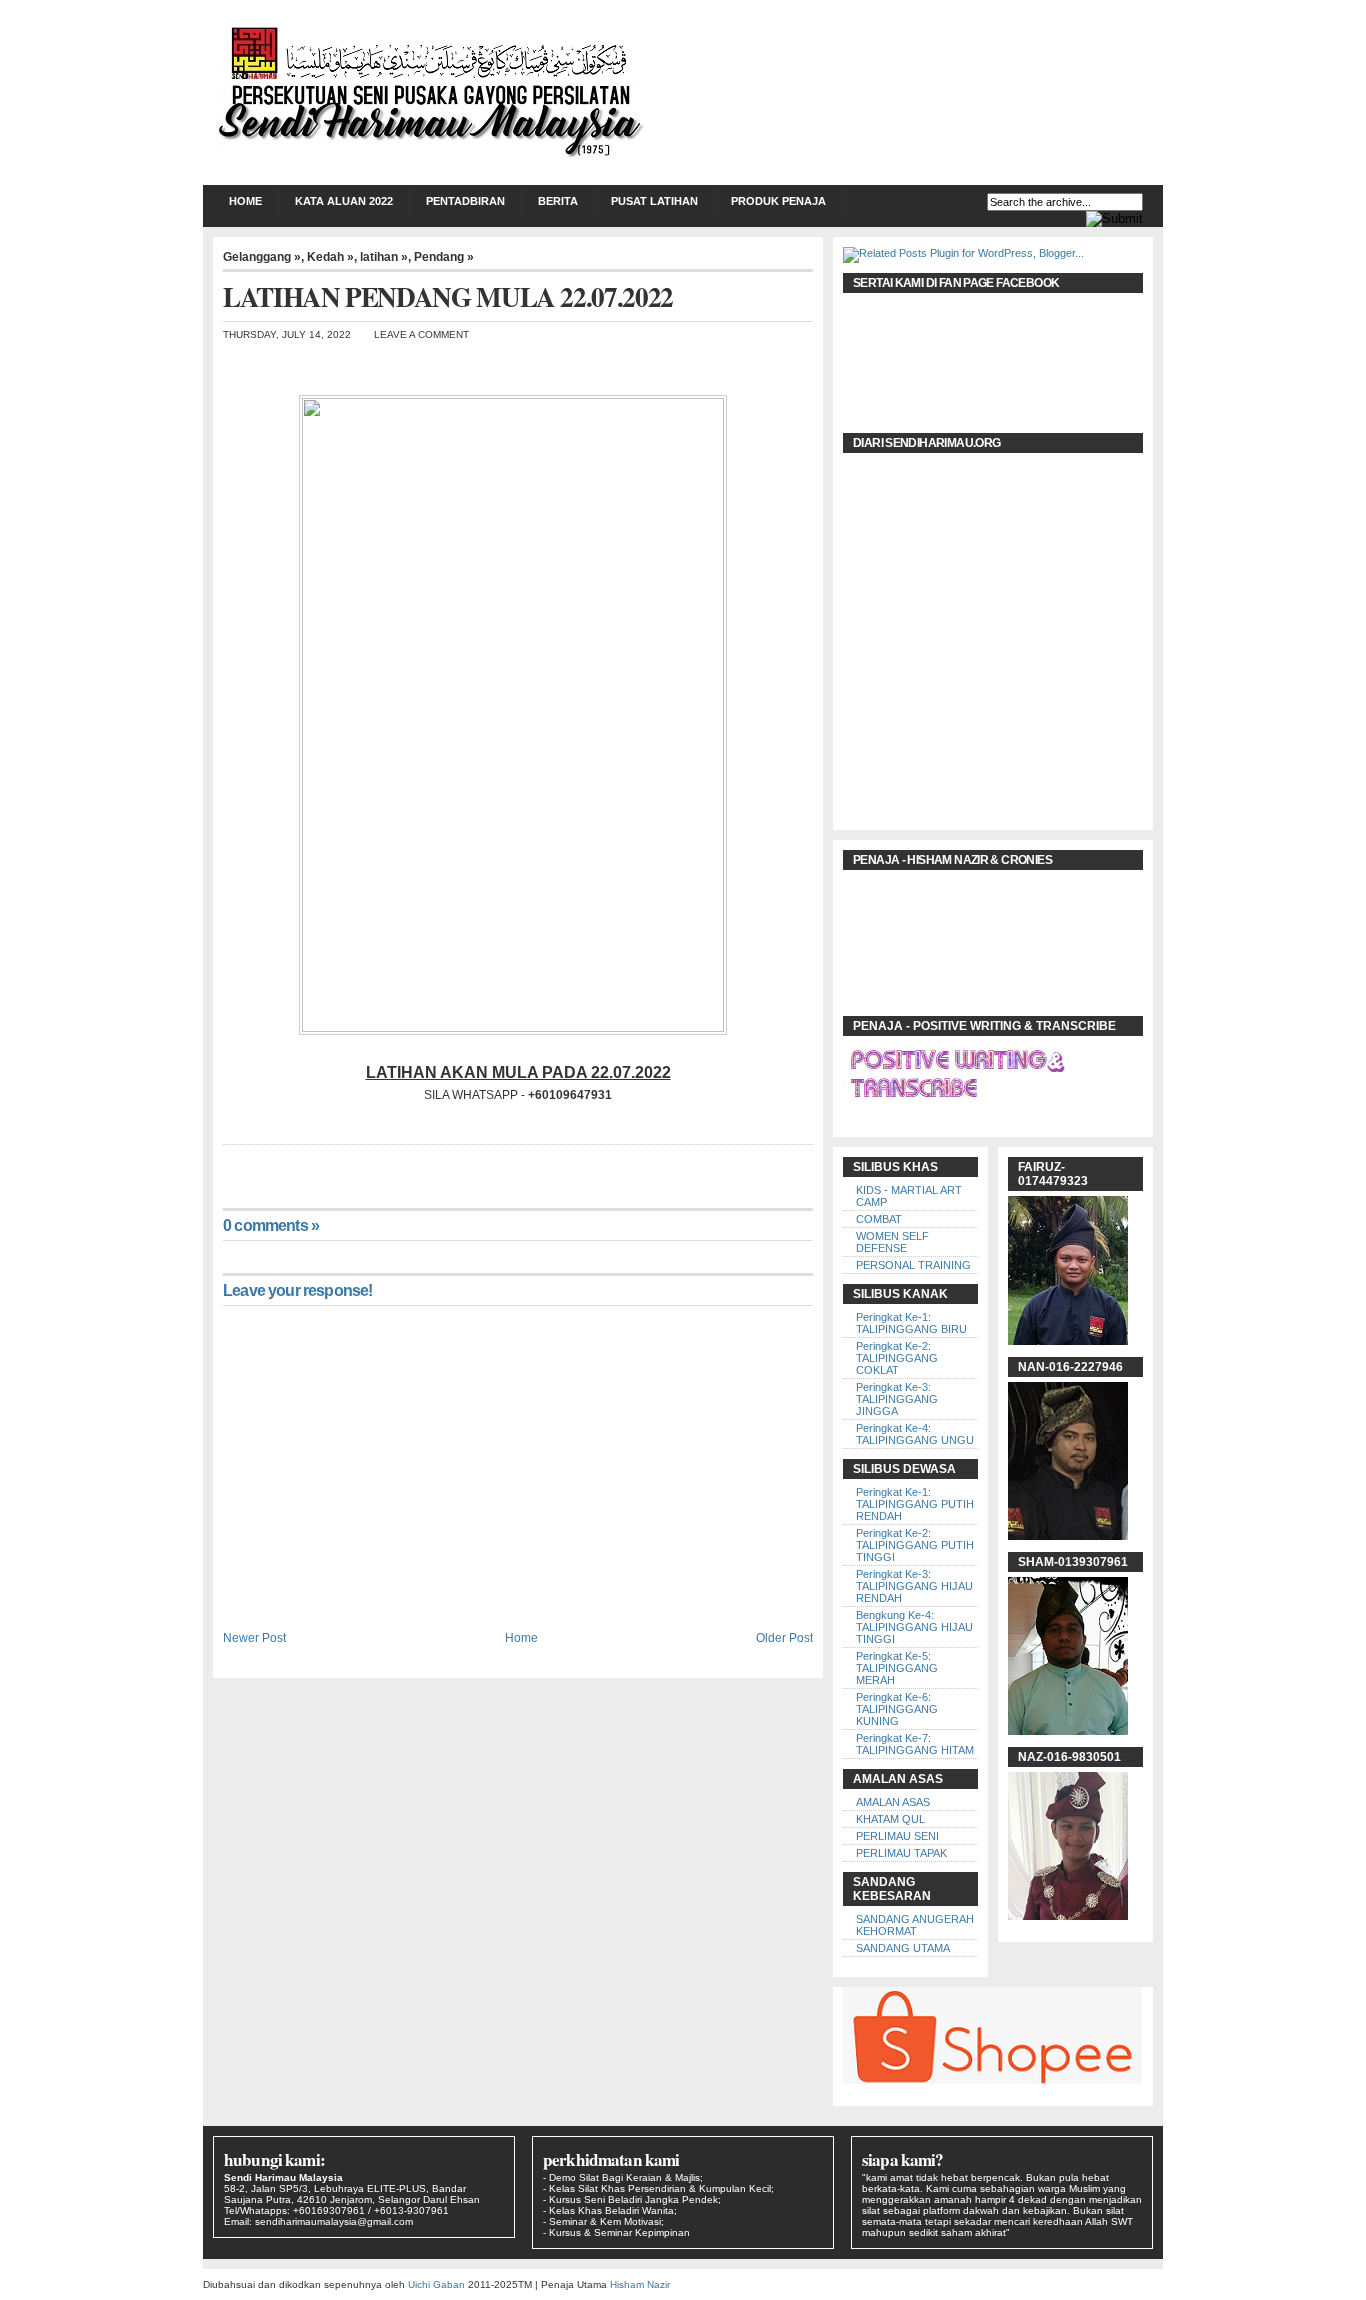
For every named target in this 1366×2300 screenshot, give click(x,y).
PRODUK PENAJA (778, 201)
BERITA (558, 201)
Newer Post (254, 1637)
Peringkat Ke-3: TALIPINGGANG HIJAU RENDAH (914, 1586)
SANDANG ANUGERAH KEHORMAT (915, 1925)
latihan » (384, 257)
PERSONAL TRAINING (913, 1265)
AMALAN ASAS (893, 1802)
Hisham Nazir (640, 2284)
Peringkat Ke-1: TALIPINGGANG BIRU (911, 1323)
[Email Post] (224, 1165)
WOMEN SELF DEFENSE (892, 1242)
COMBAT (879, 1219)
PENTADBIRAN (465, 201)
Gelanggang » (262, 257)
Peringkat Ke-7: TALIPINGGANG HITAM (915, 1744)
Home (245, 201)
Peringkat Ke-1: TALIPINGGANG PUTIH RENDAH (915, 1504)
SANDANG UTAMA (903, 1948)
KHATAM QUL (890, 1819)
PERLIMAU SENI (897, 1836)
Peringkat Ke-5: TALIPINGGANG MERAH (897, 1668)
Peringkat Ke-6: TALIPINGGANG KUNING (897, 1709)
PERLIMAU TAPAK (901, 1853)
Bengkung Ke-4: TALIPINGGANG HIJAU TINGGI (914, 1627)
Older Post (784, 1637)
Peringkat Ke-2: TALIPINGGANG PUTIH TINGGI (915, 1545)
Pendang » (444, 257)
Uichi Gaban (436, 2284)
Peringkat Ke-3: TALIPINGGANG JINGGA (897, 1399)
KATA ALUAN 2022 (344, 201)
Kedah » (330, 257)
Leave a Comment (421, 334)
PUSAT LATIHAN (654, 201)
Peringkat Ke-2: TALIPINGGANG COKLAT (897, 1358)
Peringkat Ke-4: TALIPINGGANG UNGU (915, 1434)
